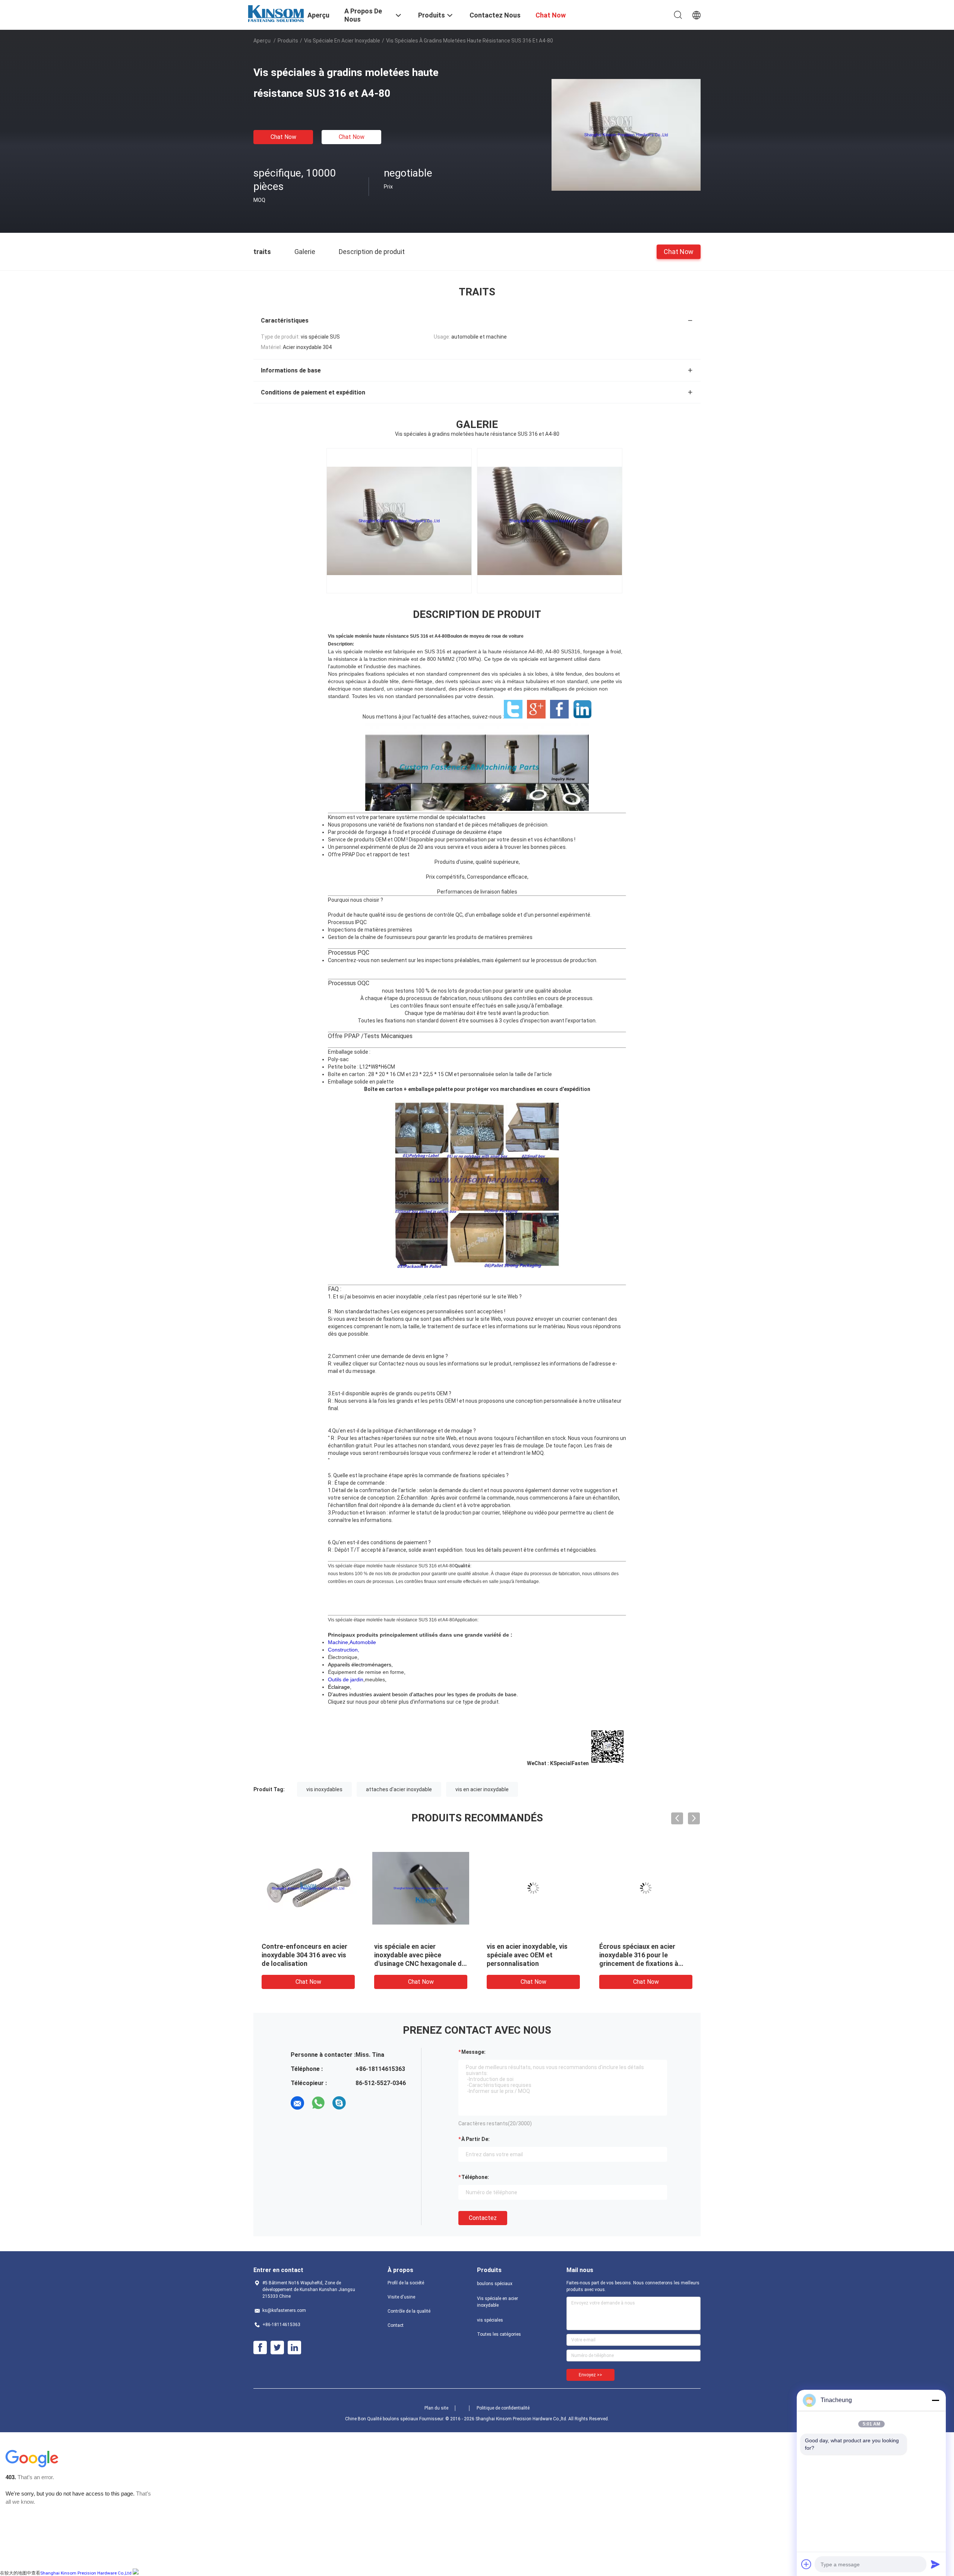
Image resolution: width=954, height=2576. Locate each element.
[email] (297, 2103)
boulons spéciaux (495, 2284)
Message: (473, 2052)
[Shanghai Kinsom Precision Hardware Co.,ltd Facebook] (260, 2348)
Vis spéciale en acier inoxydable (342, 41)
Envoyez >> (590, 2375)
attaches (474, 817)
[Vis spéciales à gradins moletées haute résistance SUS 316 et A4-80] (626, 134)
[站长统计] (136, 2573)
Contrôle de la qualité (409, 2311)
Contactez (483, 2218)
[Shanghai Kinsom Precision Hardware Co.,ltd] (276, 13)
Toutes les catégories (499, 2334)
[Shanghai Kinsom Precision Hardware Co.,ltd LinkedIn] (294, 2348)
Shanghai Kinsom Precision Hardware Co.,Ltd (86, 2573)
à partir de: (476, 2139)
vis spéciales (490, 2320)
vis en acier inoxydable (395, 1297)
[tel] (360, 2103)
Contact (396, 2325)
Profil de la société (406, 2283)
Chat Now (283, 137)
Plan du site (436, 2408)
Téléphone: (475, 2177)
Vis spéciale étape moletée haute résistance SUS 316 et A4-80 (391, 1566)
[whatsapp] (318, 2103)
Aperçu (262, 41)
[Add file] (806, 2564)
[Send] (935, 2564)
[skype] (339, 2103)
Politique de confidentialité (503, 2408)
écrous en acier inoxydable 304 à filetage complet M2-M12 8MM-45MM (416, 1955)
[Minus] (935, 2400)
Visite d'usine (401, 2297)
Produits (288, 41)
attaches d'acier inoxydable (399, 1789)
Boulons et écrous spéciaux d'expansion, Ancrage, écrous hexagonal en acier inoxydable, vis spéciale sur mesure (532, 1963)
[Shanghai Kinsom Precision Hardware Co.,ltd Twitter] (277, 2348)
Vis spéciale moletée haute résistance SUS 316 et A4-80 (388, 636)
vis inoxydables (324, 1789)
